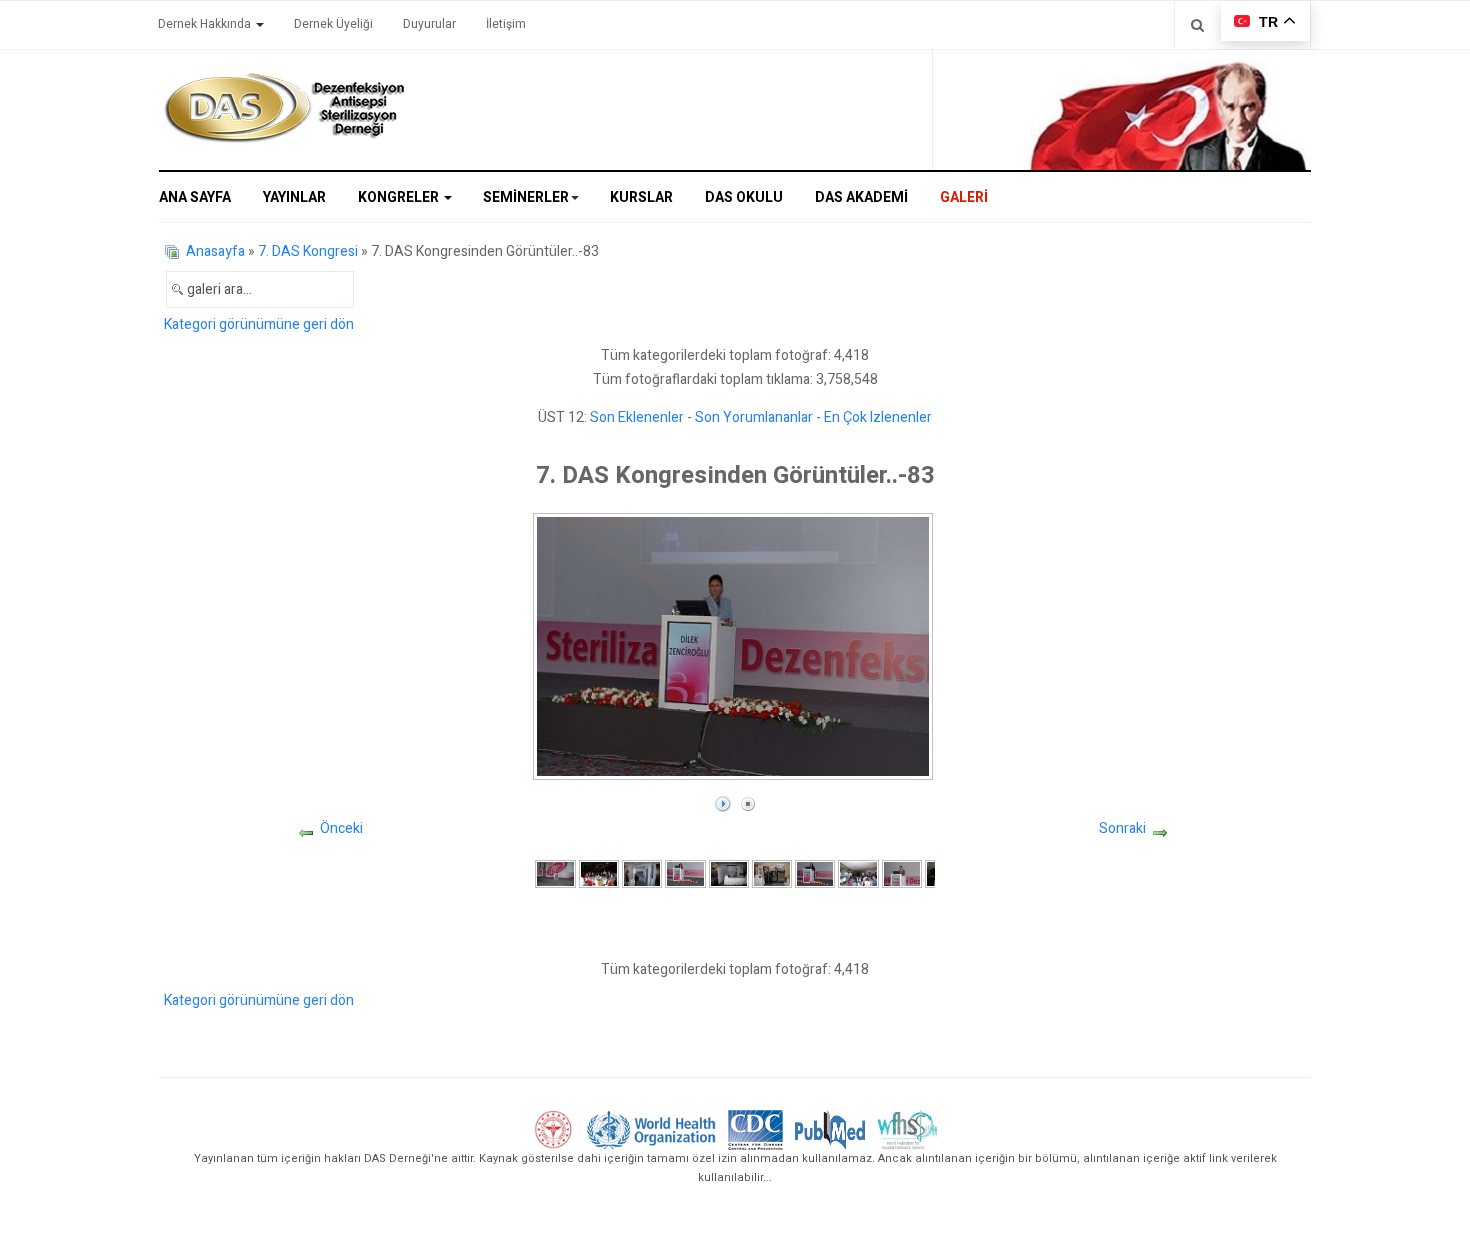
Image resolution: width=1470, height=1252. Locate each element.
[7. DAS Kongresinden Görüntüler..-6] (772, 873)
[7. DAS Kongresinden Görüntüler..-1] (555, 873)
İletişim (506, 24)
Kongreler (400, 197)
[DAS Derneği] (284, 108)
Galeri (964, 197)
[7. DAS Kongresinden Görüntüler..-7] (815, 873)
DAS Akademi (861, 197)
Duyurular (429, 24)
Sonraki (1122, 828)
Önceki (341, 828)
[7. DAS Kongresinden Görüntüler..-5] (729, 873)
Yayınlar (294, 197)
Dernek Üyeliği (333, 24)
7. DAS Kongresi (308, 251)
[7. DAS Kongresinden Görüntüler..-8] (858, 873)
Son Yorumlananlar (754, 417)
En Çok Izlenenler (878, 417)
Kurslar (641, 197)
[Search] (1197, 24)
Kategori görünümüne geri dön (259, 324)
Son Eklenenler (637, 417)
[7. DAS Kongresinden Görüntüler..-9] (902, 873)
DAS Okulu (744, 197)
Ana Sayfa (195, 197)
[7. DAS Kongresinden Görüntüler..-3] (642, 873)
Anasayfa (215, 251)
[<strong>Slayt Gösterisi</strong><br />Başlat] (723, 799)
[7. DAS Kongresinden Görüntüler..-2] (599, 873)
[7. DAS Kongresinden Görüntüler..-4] (685, 873)
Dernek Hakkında (206, 24)
